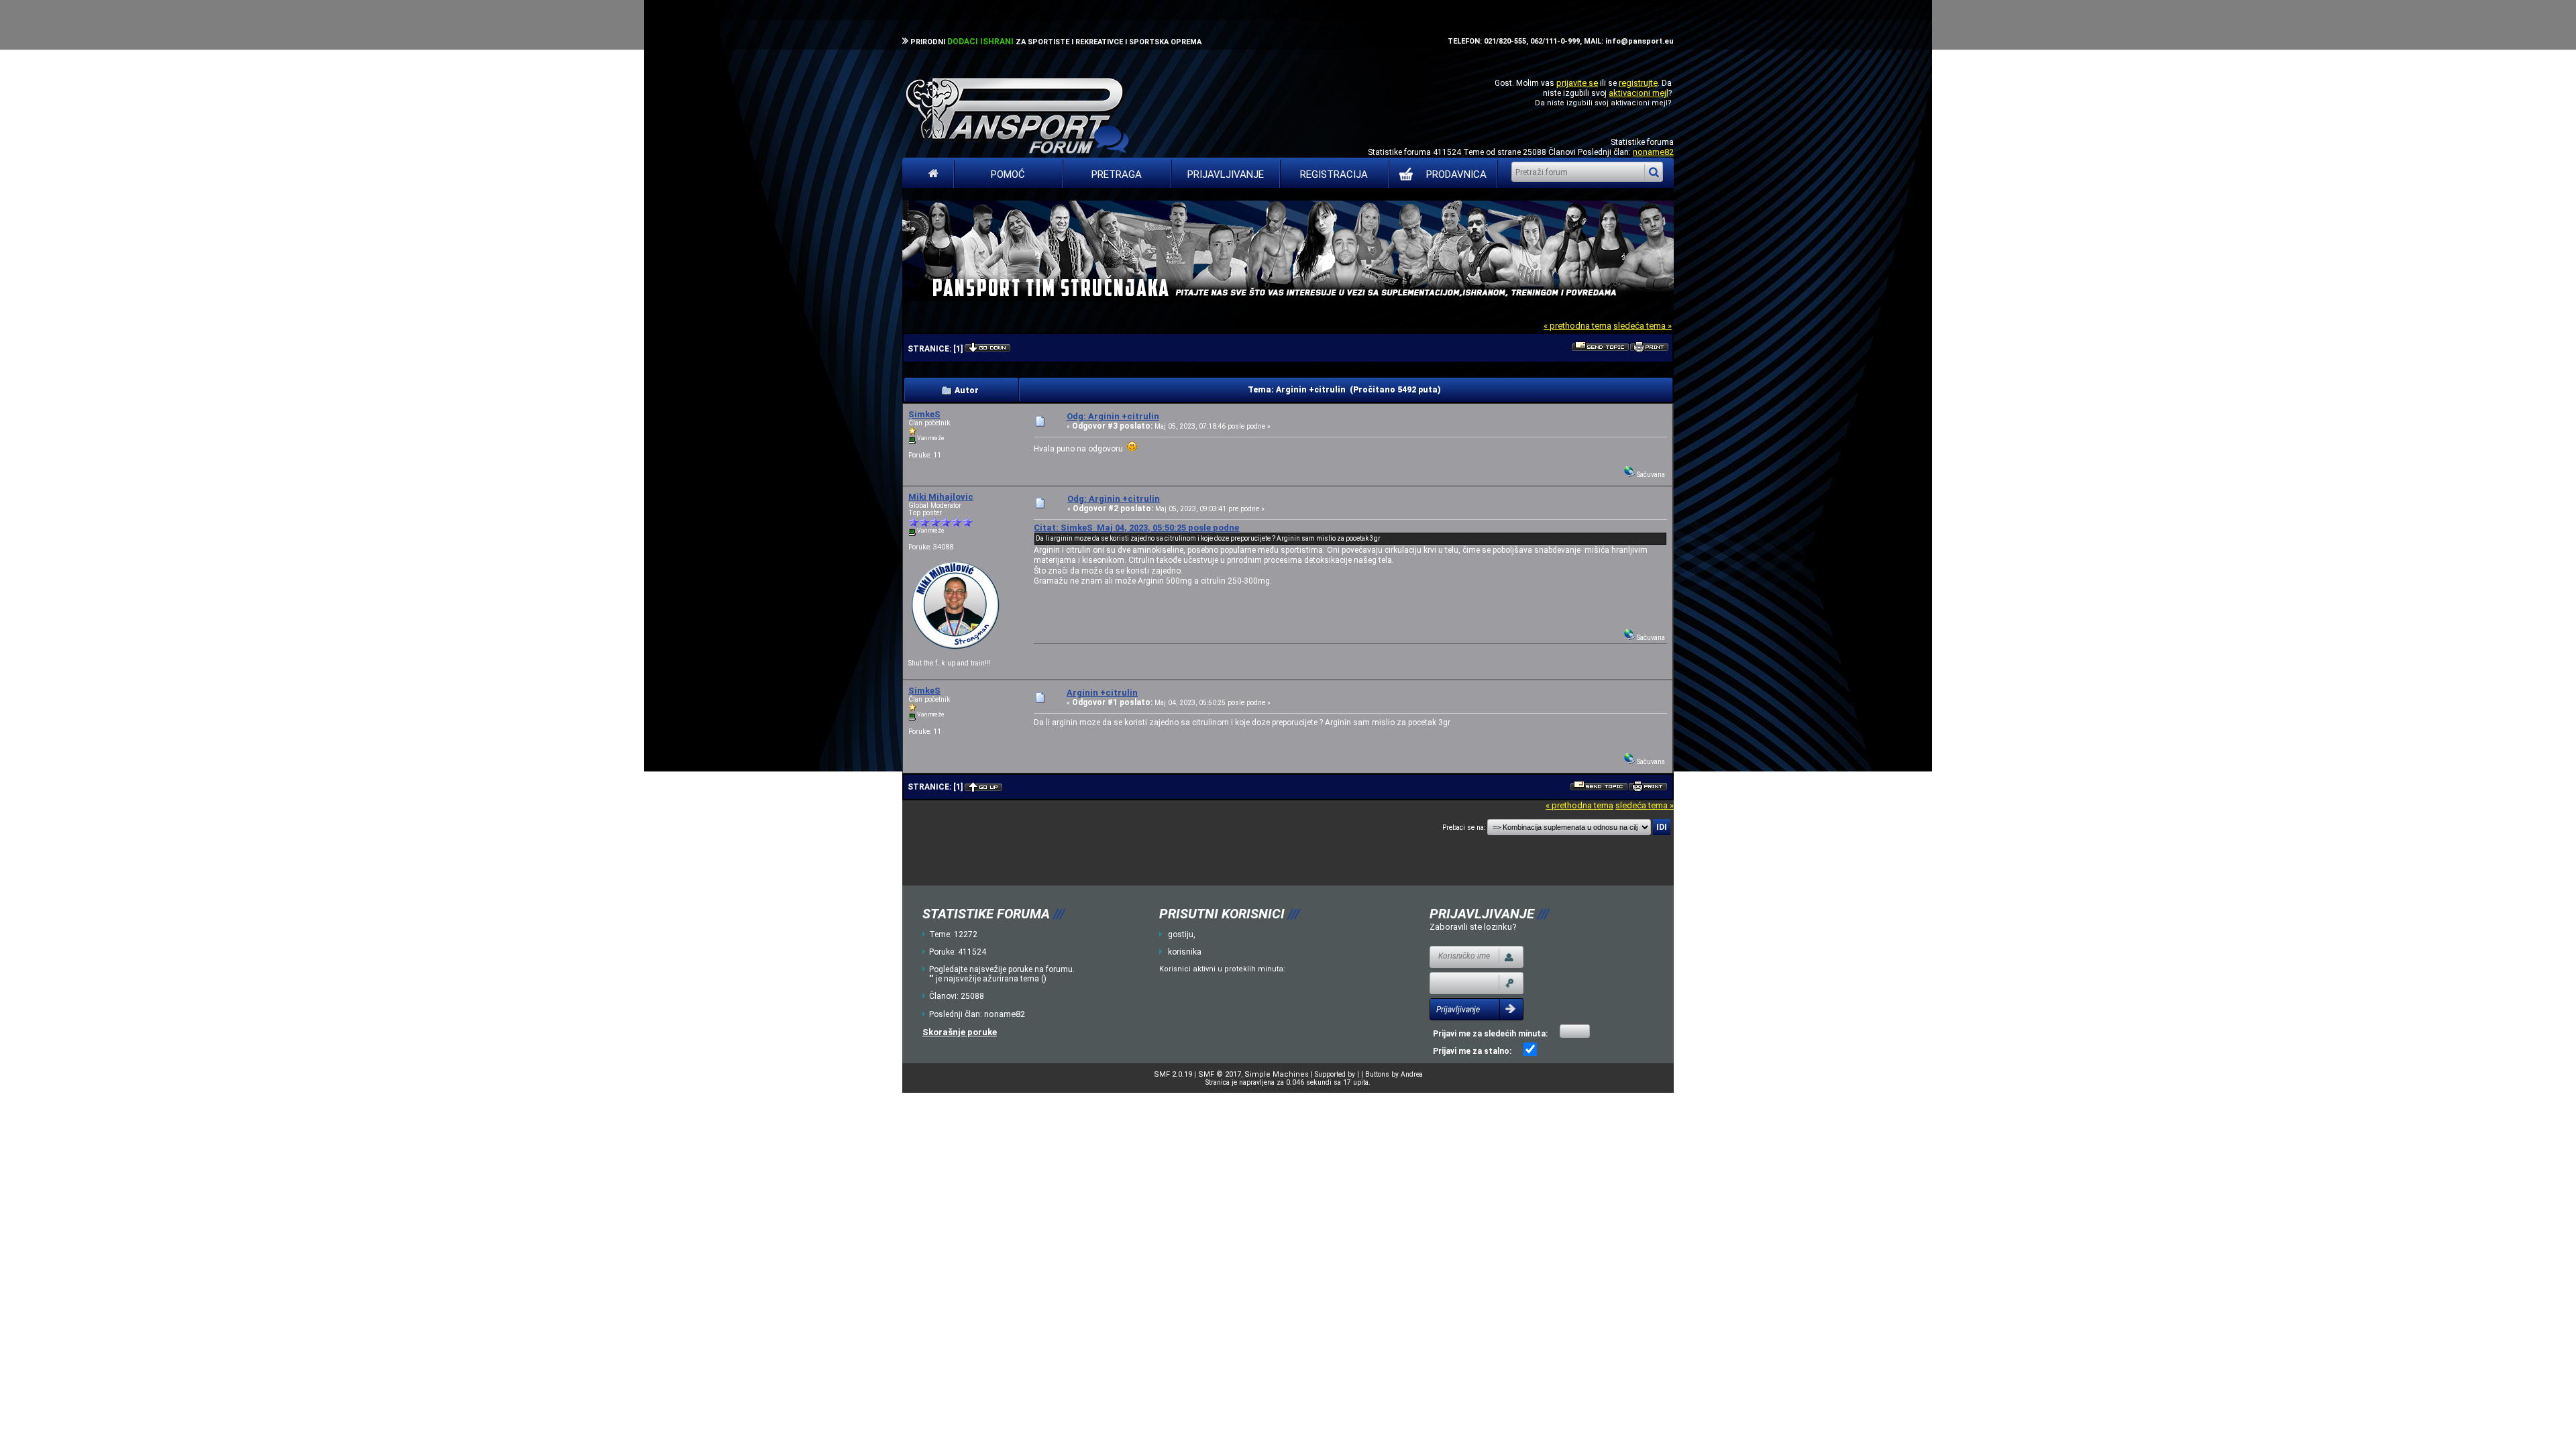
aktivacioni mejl (1639, 93)
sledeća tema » (1643, 326)
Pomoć (1008, 174)
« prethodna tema (1577, 326)
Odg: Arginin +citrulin (1113, 416)
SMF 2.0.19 (1173, 1074)
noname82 (1653, 152)
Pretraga (1117, 174)
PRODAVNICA (1456, 174)
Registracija (1334, 174)
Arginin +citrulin (1102, 693)
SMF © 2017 (1220, 1074)
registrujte (1638, 83)
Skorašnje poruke (960, 1032)
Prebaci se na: (1464, 827)
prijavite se (1577, 83)
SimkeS (924, 414)
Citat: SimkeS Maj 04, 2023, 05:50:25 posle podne (1136, 528)
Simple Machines (1277, 1074)
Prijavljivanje (1226, 174)
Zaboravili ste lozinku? (1473, 927)
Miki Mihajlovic (941, 497)
